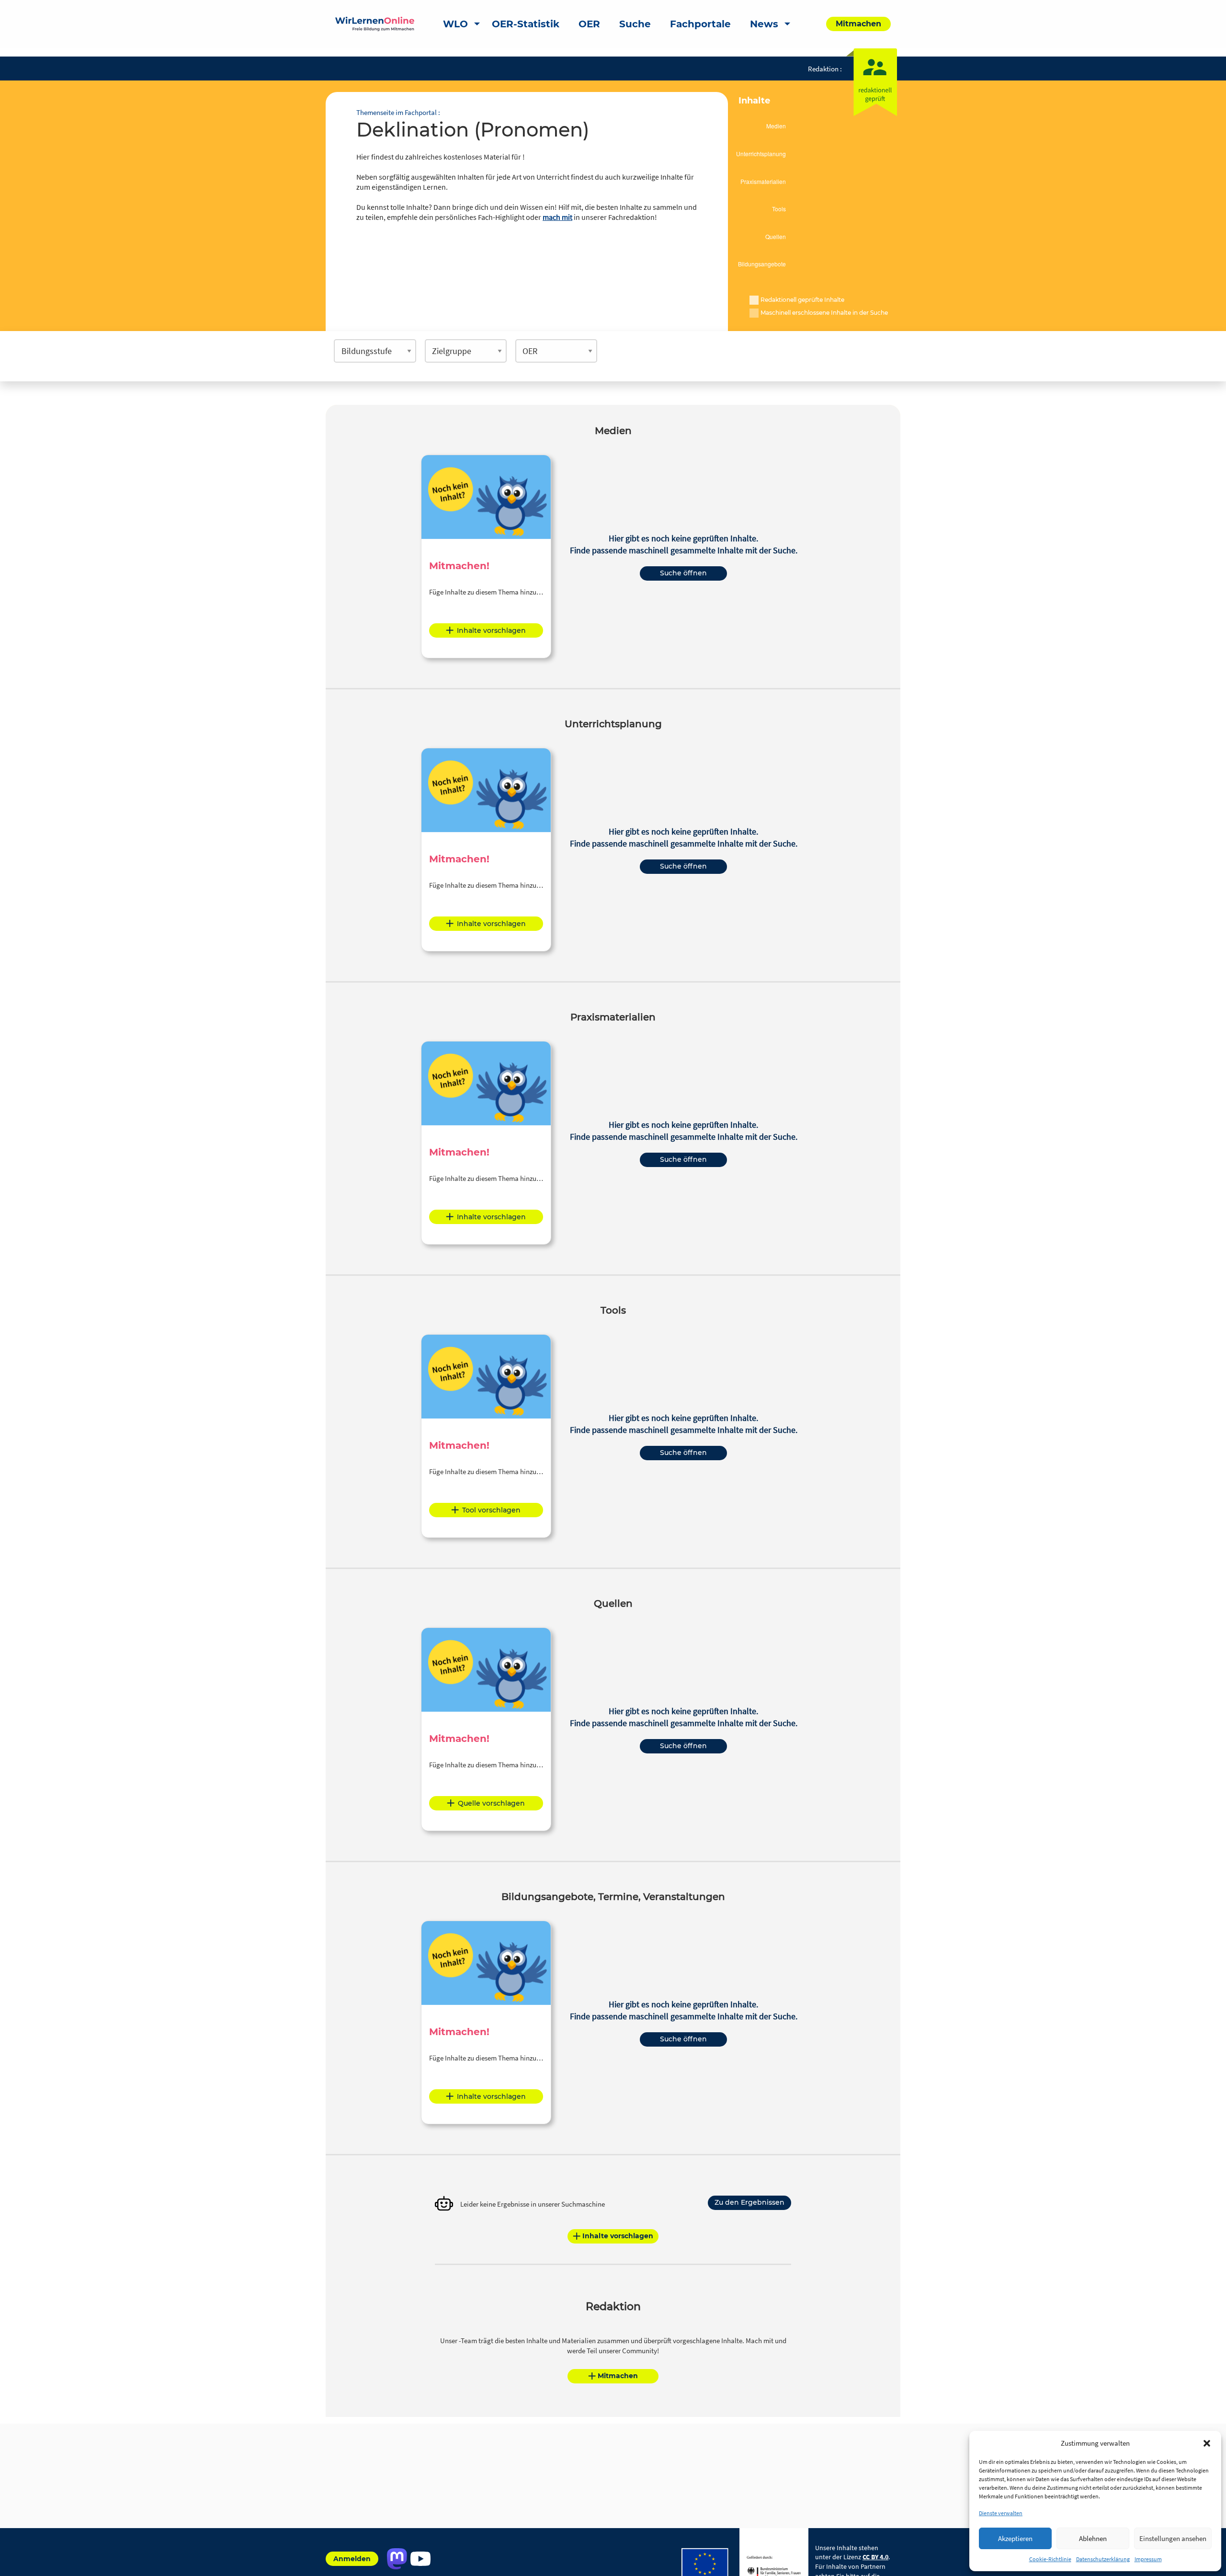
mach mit (557, 217)
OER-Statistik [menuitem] (526, 24)
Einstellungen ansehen (1173, 2538)
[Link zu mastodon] (397, 2559)
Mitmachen (618, 2376)
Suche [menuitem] (635, 24)
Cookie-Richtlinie (1050, 2559)
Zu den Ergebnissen (749, 2202)
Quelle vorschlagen (491, 1803)
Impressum (1148, 2559)
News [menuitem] (764, 24)
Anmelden (352, 2559)
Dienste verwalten (1001, 2513)
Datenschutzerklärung (1103, 2559)
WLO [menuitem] (455, 24)
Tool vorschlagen (491, 1510)
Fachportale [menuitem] (700, 24)
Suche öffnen (683, 573)
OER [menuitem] (589, 24)
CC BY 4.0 (875, 2557)
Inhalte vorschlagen (491, 630)
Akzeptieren (1015, 2538)
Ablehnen (1093, 2538)
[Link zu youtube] (420, 2559)
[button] (1207, 2443)
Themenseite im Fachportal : (398, 112)
